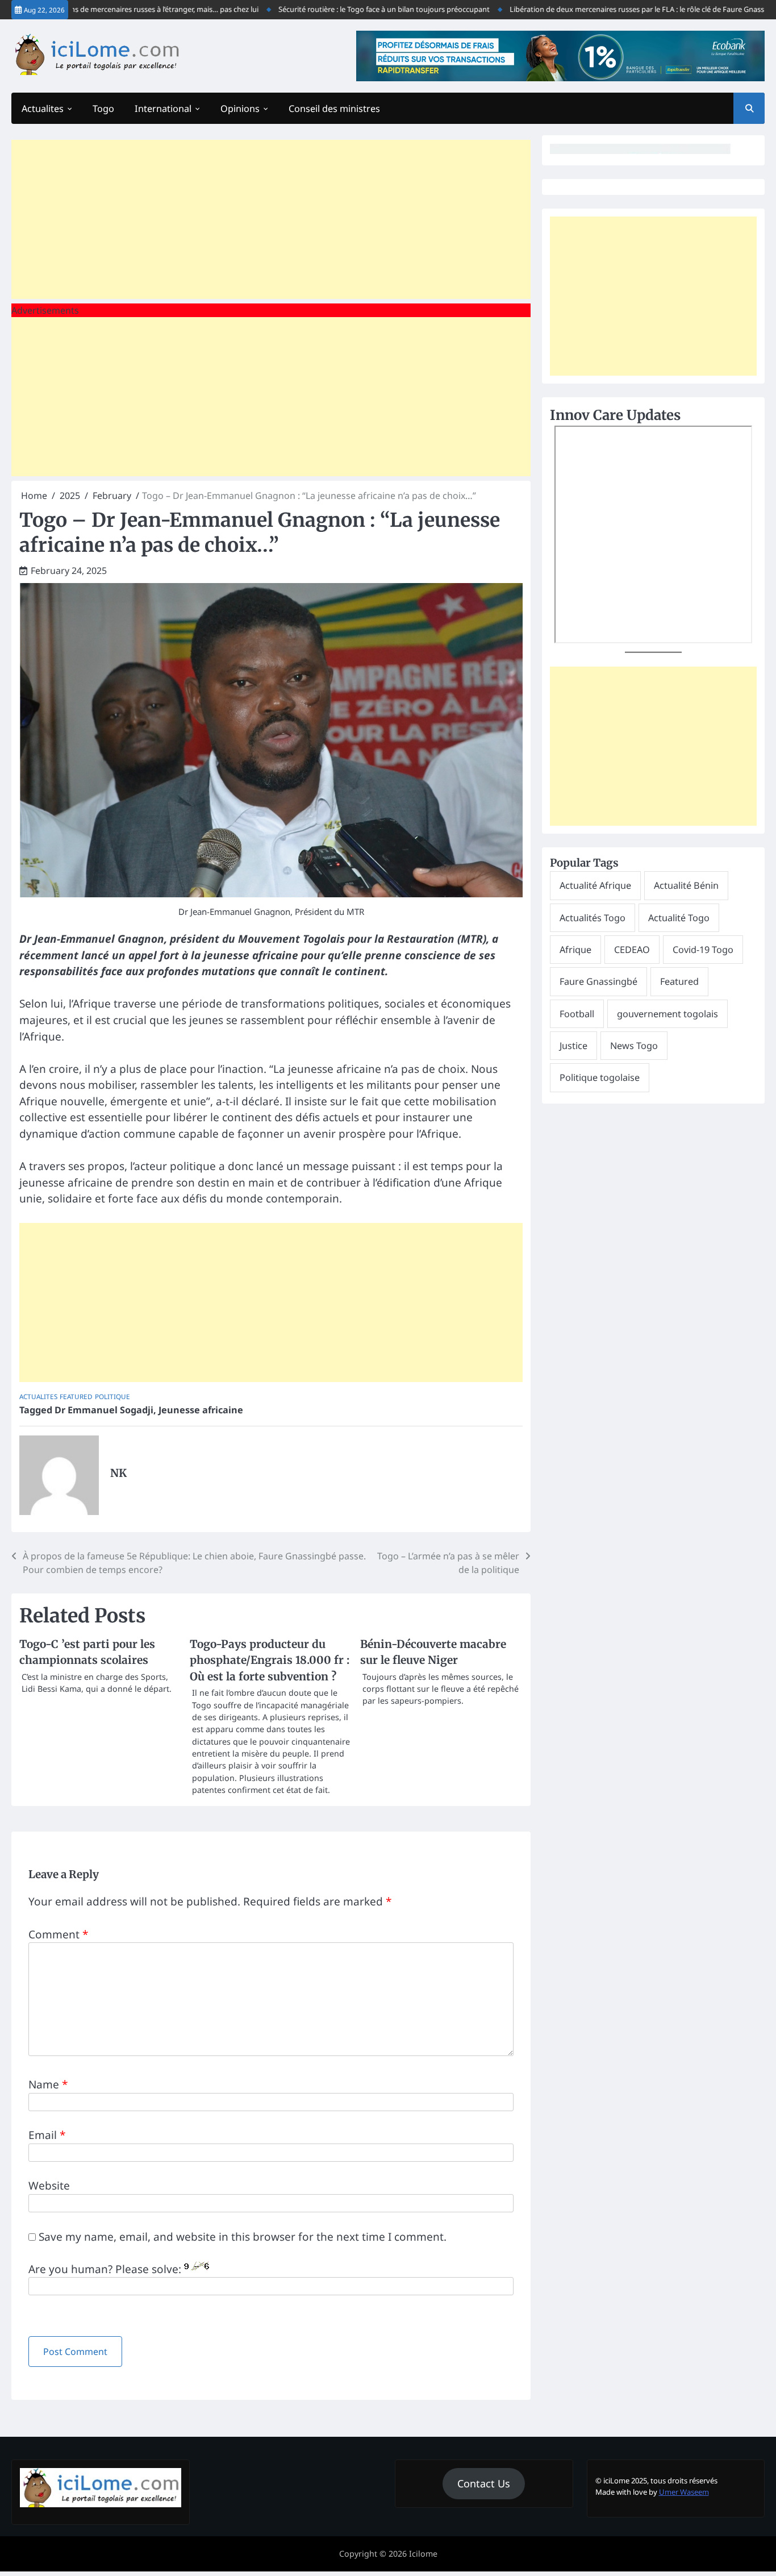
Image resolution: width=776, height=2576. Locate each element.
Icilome (423, 2554)
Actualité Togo (679, 918)
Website (49, 2186)
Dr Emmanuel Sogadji (104, 1410)
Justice (573, 1046)
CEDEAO (632, 950)
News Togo (634, 1046)
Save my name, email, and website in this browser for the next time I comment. (243, 2237)
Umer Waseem (684, 2492)
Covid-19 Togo (703, 950)
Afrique (575, 950)
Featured (76, 1397)
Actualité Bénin (686, 885)
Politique (112, 1397)
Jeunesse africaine (201, 1410)
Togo (103, 109)
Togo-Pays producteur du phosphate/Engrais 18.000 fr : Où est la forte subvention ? (270, 1660)
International (163, 109)
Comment (58, 1934)
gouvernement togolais (667, 1014)
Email (47, 2135)
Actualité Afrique (595, 885)
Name (48, 2084)
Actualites (43, 109)
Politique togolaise (600, 1077)
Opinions (240, 109)
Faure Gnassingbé (598, 981)
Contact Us (484, 2483)
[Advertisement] (271, 219)
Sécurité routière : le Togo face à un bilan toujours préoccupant (342, 9)
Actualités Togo (593, 918)
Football (577, 1014)
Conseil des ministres (334, 109)
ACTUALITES (38, 1397)
